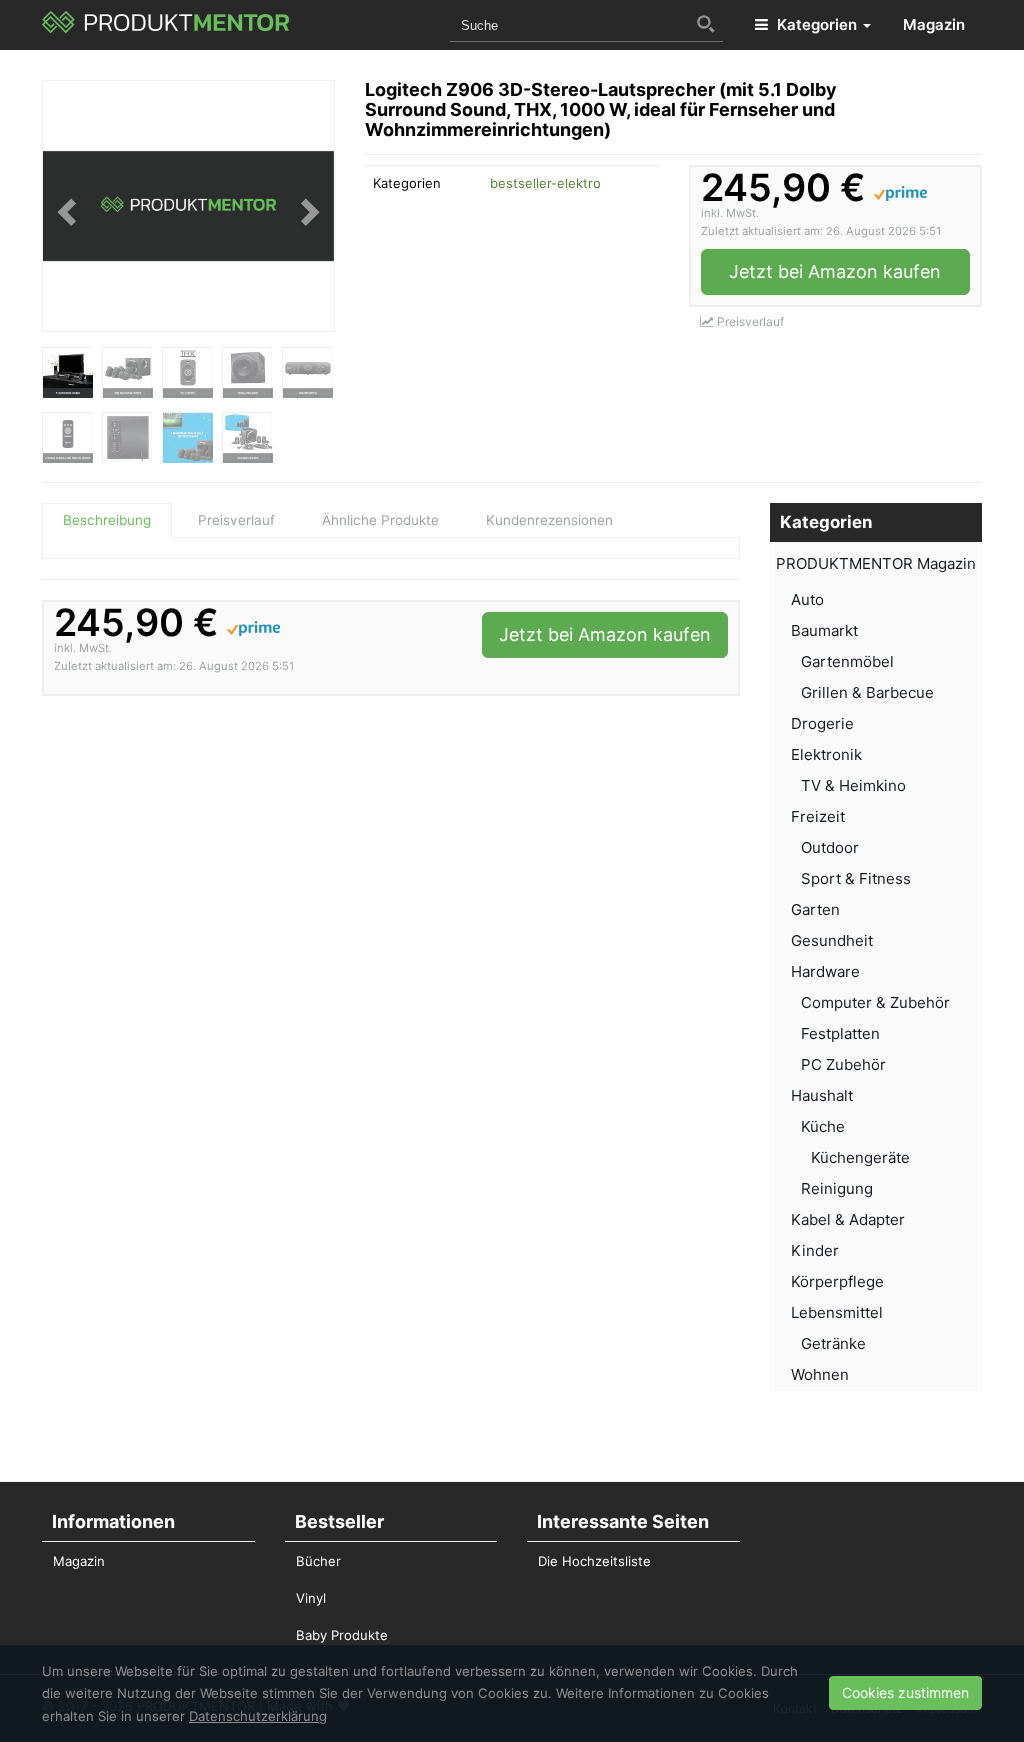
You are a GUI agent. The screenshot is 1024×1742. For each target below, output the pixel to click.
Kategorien (817, 24)
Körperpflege (837, 1281)
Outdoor (830, 847)
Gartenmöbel (847, 661)
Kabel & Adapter (848, 1219)
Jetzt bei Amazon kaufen (835, 271)
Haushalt (822, 1095)
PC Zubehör (843, 1064)
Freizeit (818, 816)
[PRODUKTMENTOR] (166, 25)
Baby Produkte (342, 1635)
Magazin (934, 24)
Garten (815, 909)
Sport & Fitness (856, 878)
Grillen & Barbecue (867, 692)
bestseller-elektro (545, 183)
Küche (823, 1126)
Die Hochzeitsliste (594, 1561)
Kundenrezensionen (549, 520)
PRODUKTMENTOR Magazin (876, 563)
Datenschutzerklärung (258, 1716)
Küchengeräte (860, 1157)
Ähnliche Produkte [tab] (380, 520)
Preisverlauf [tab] (236, 520)
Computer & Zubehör (875, 1002)
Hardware (825, 971)
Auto (807, 599)
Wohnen (820, 1374)
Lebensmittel (837, 1312)
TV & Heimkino (853, 785)
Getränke (833, 1343)
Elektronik (826, 754)
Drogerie (822, 723)
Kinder (815, 1250)
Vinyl (311, 1598)
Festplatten (840, 1033)
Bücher (318, 1561)
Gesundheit (832, 940)
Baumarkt (824, 630)
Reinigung (837, 1188)
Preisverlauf (749, 321)
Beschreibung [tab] (107, 520)
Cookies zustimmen (905, 1692)
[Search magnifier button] (706, 24)
